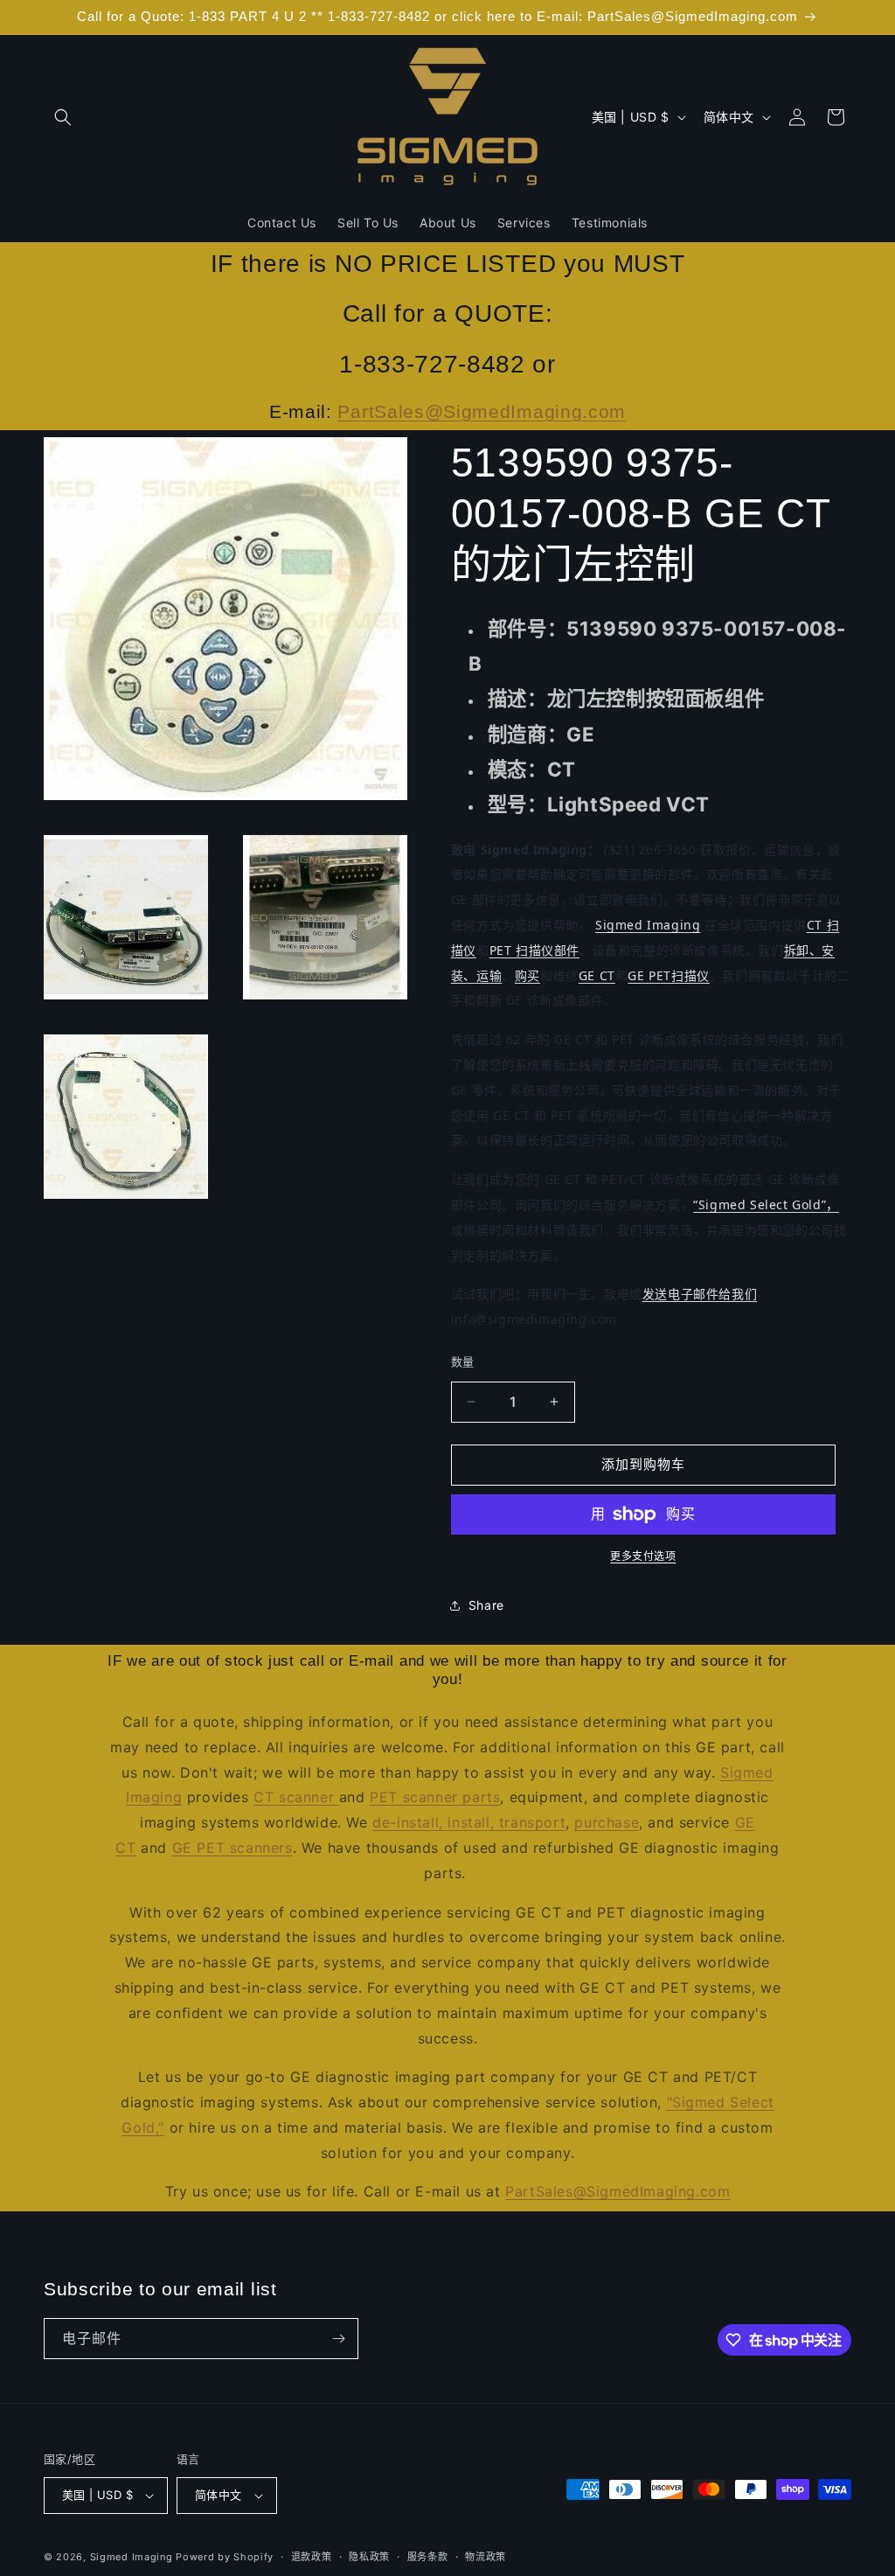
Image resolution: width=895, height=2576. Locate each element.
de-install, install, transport (469, 1822)
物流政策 (486, 2557)
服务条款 (428, 2557)
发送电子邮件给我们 (700, 1294)
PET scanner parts (435, 1797)
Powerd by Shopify (225, 2557)
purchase (607, 1822)
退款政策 (312, 2557)
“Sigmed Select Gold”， (766, 1204)
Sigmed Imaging (648, 925)
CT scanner (296, 1797)
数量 (463, 1361)
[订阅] (338, 2339)
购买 (527, 975)
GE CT (597, 975)
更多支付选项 (643, 1556)
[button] (63, 117)
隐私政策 (369, 2557)
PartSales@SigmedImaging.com (482, 411)
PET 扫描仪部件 (534, 950)
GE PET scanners (232, 1848)
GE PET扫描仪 (668, 975)
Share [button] (486, 1605)
